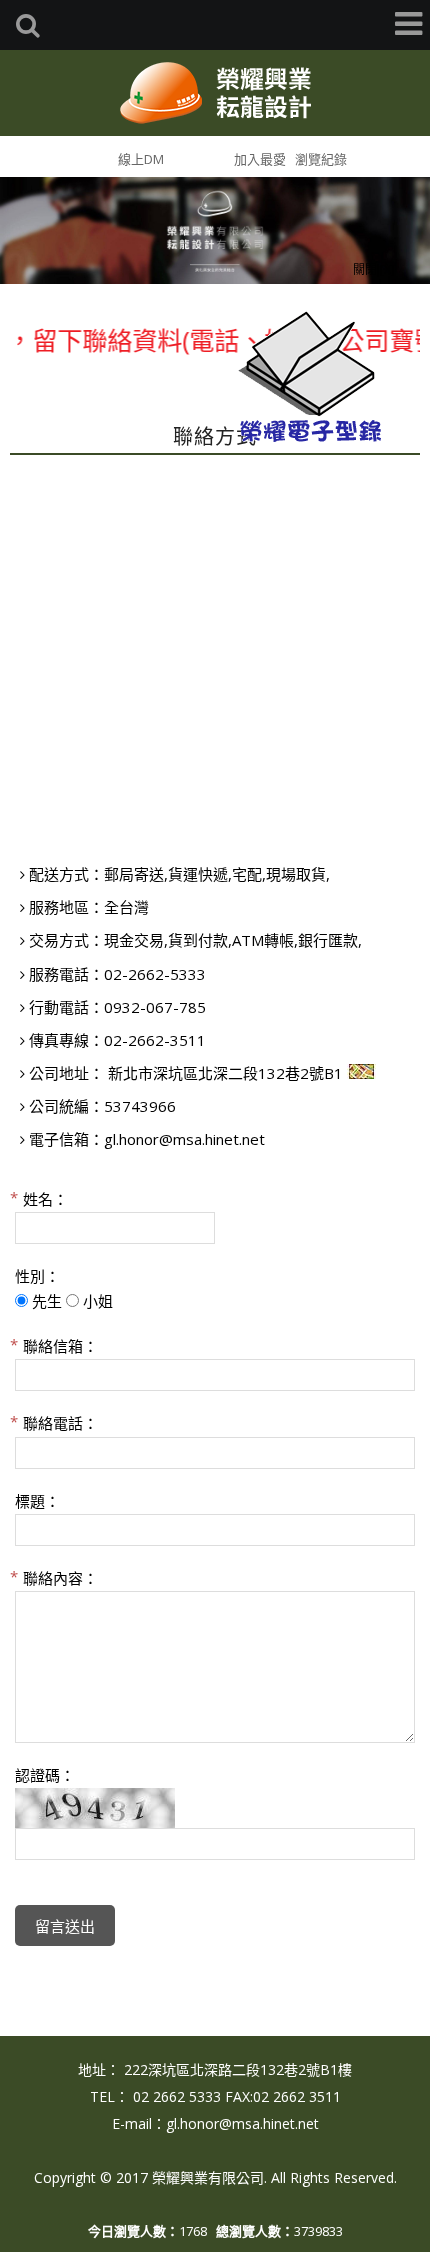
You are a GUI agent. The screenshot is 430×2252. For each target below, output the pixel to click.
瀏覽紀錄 (321, 159)
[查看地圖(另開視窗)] (361, 1073)
